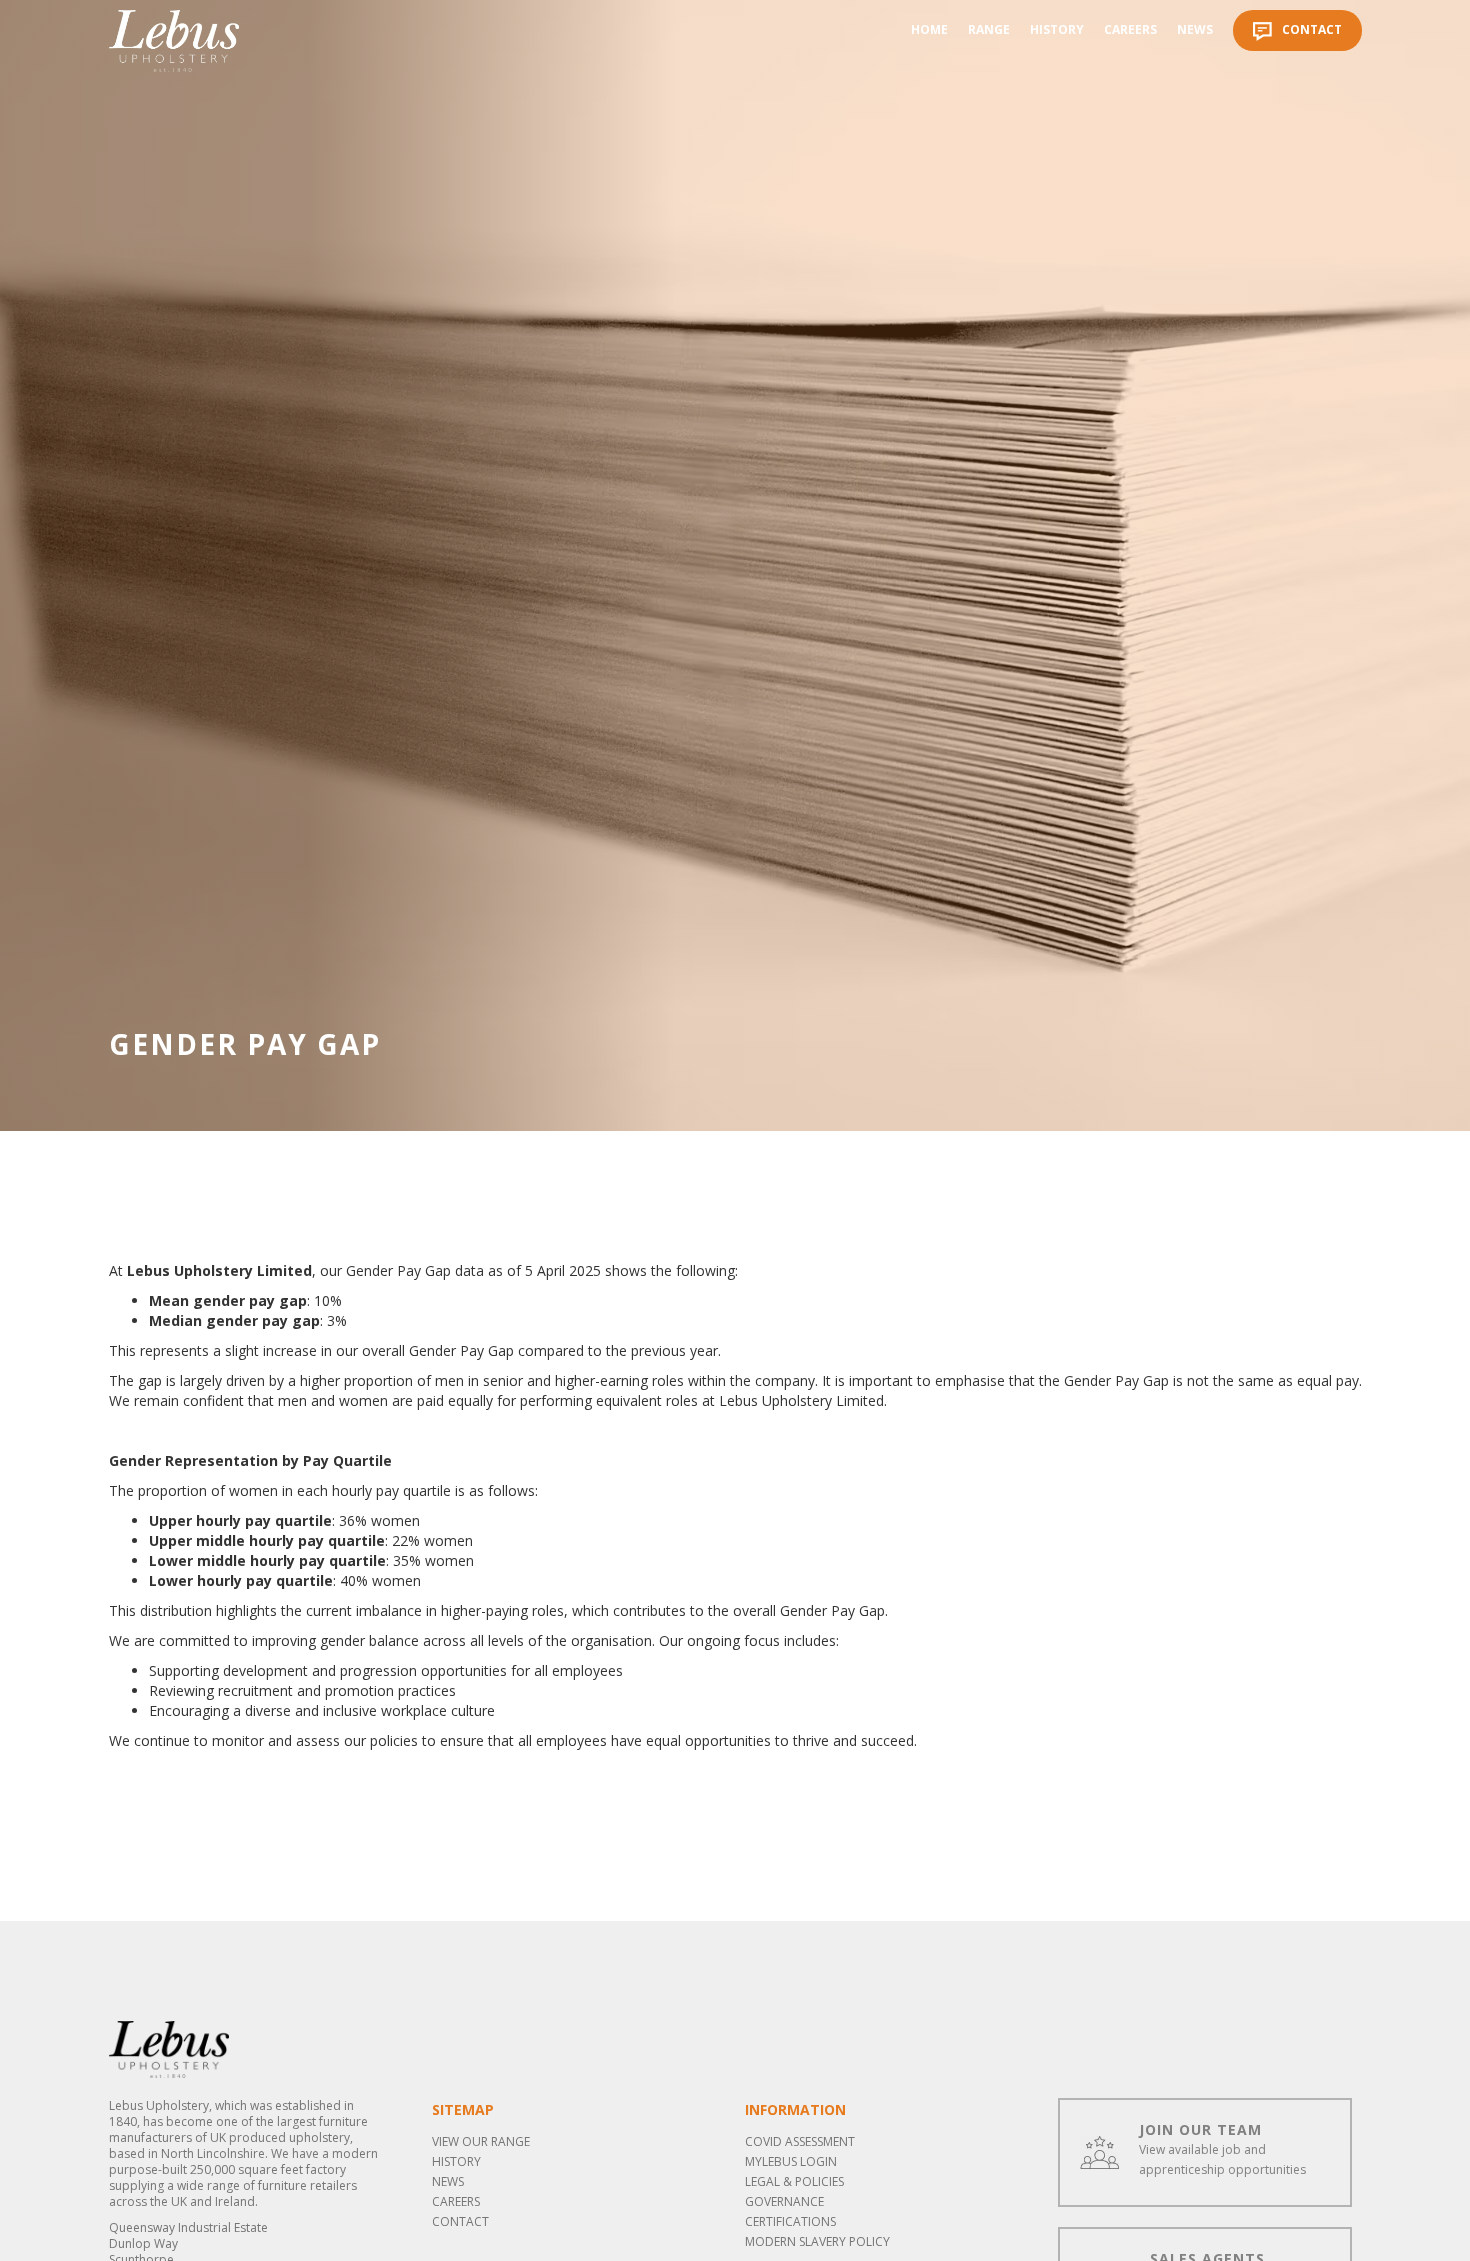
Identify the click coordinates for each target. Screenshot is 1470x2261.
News (1195, 29)
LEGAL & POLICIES (794, 2181)
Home (929, 29)
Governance (784, 2201)
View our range (481, 2141)
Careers (1130, 29)
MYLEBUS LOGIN (791, 2161)
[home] (174, 41)
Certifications (790, 2221)
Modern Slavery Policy (817, 2241)
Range (989, 29)
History (1057, 29)
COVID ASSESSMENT (800, 2141)
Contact (460, 2221)
